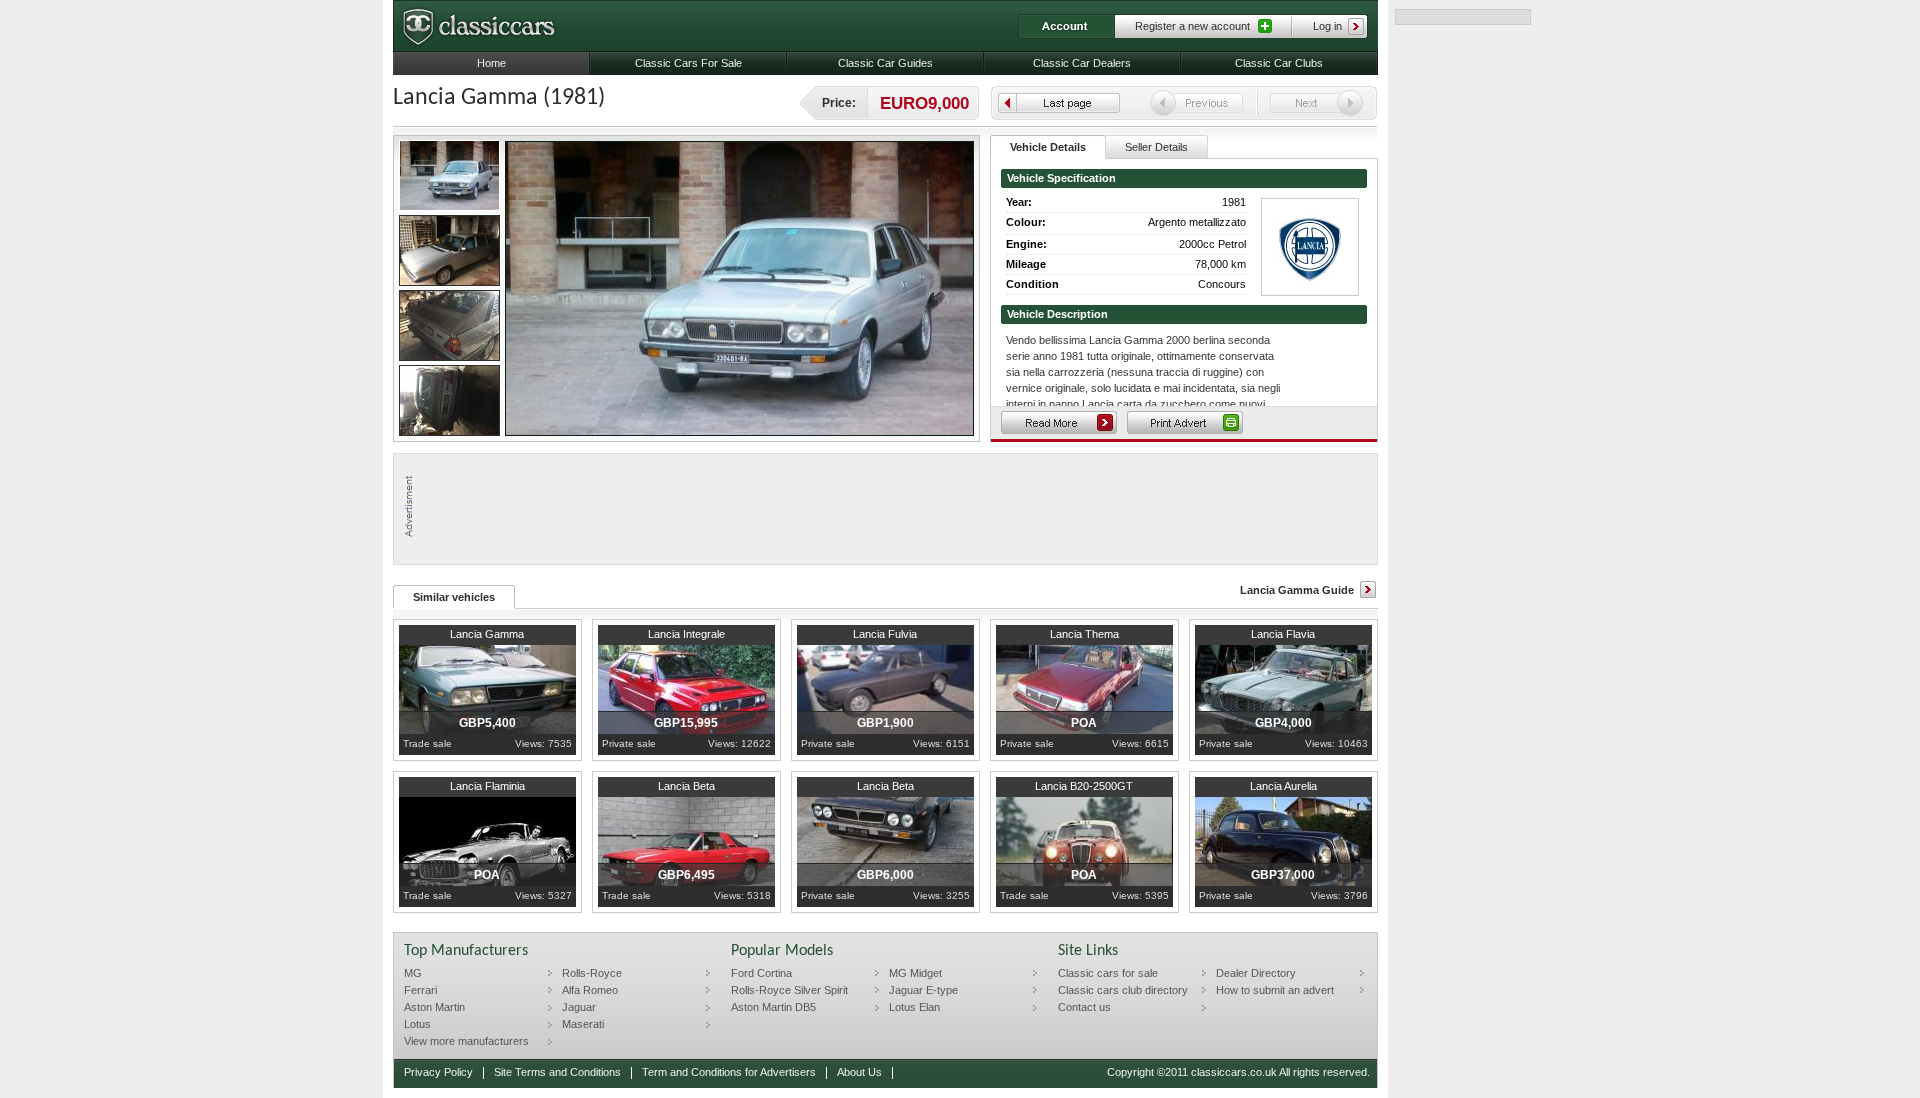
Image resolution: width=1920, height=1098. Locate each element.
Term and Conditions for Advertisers (729, 1072)
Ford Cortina (761, 973)
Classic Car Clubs (1279, 63)
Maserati (583, 1024)
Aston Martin (434, 1007)
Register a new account (1192, 26)
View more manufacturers (466, 1041)
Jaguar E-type (923, 990)
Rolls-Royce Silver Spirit (789, 990)
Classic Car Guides (885, 63)
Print (1185, 422)
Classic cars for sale (1108, 973)
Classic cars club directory (1123, 990)
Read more (1059, 422)
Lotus (417, 1024)
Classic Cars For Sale (688, 63)
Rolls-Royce (592, 973)
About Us (859, 1072)
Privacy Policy (438, 1072)
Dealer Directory (1256, 973)
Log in (1327, 26)
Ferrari (420, 990)
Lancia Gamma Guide (1297, 590)
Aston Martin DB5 (773, 1007)
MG (413, 973)
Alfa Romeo (590, 990)
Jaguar (579, 1007)
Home (491, 63)
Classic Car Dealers (1082, 63)
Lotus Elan (914, 1007)
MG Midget (915, 973)
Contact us (1084, 1007)
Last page (1059, 103)
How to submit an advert (1275, 990)
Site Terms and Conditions (557, 1072)
